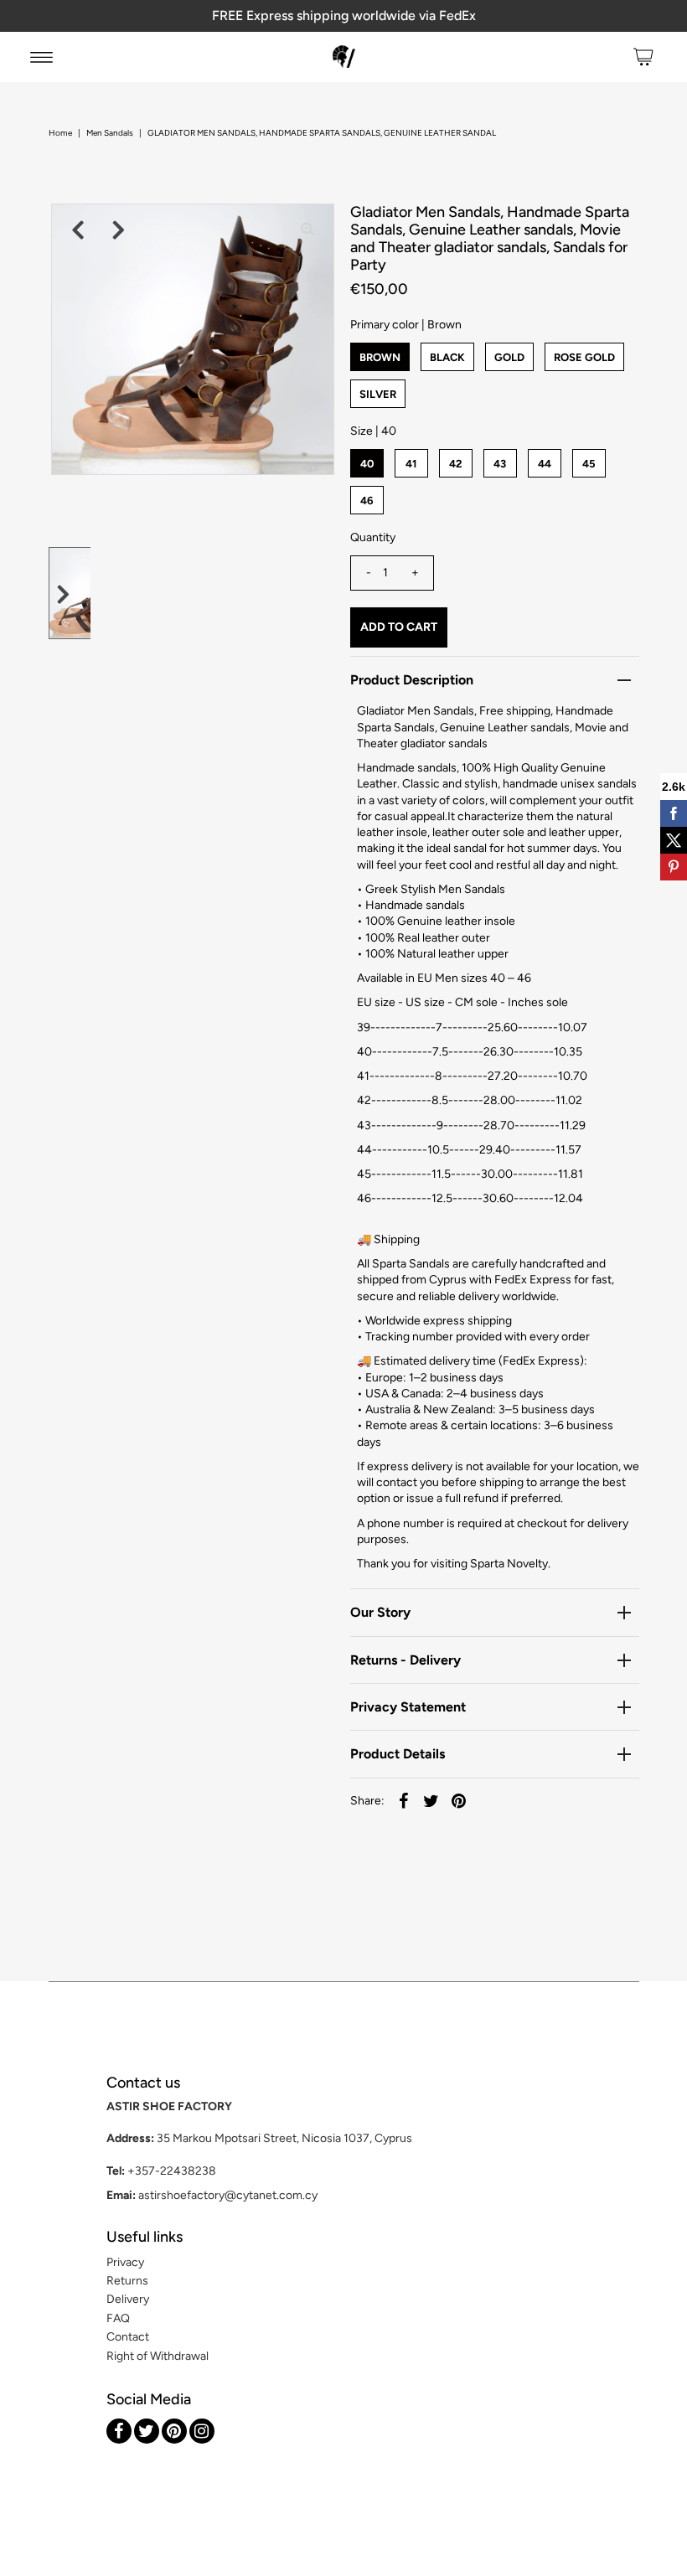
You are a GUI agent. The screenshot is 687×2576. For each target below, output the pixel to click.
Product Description (412, 680)
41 (411, 464)
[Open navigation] (41, 57)
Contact (128, 2337)
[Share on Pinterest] (459, 1801)
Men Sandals (110, 133)
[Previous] (78, 230)
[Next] (119, 230)
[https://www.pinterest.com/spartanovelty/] (174, 2431)
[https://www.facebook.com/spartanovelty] (119, 2431)
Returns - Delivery (405, 1660)
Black (447, 357)
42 (456, 464)
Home (60, 133)
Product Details (398, 1754)
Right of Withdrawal (158, 2356)
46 (367, 501)
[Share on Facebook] (404, 1801)
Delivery (128, 2299)
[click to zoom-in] (307, 230)
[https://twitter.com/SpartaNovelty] (147, 2431)
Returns (127, 2281)
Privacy (125, 2262)
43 (500, 464)
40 (367, 464)
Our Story (380, 1612)
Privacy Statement (408, 1707)
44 (545, 464)
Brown (380, 357)
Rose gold (584, 357)
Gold (509, 357)
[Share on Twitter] (431, 1801)
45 (589, 464)
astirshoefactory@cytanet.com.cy (228, 2195)
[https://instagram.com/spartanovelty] (202, 2431)
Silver (378, 394)
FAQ (118, 2318)
